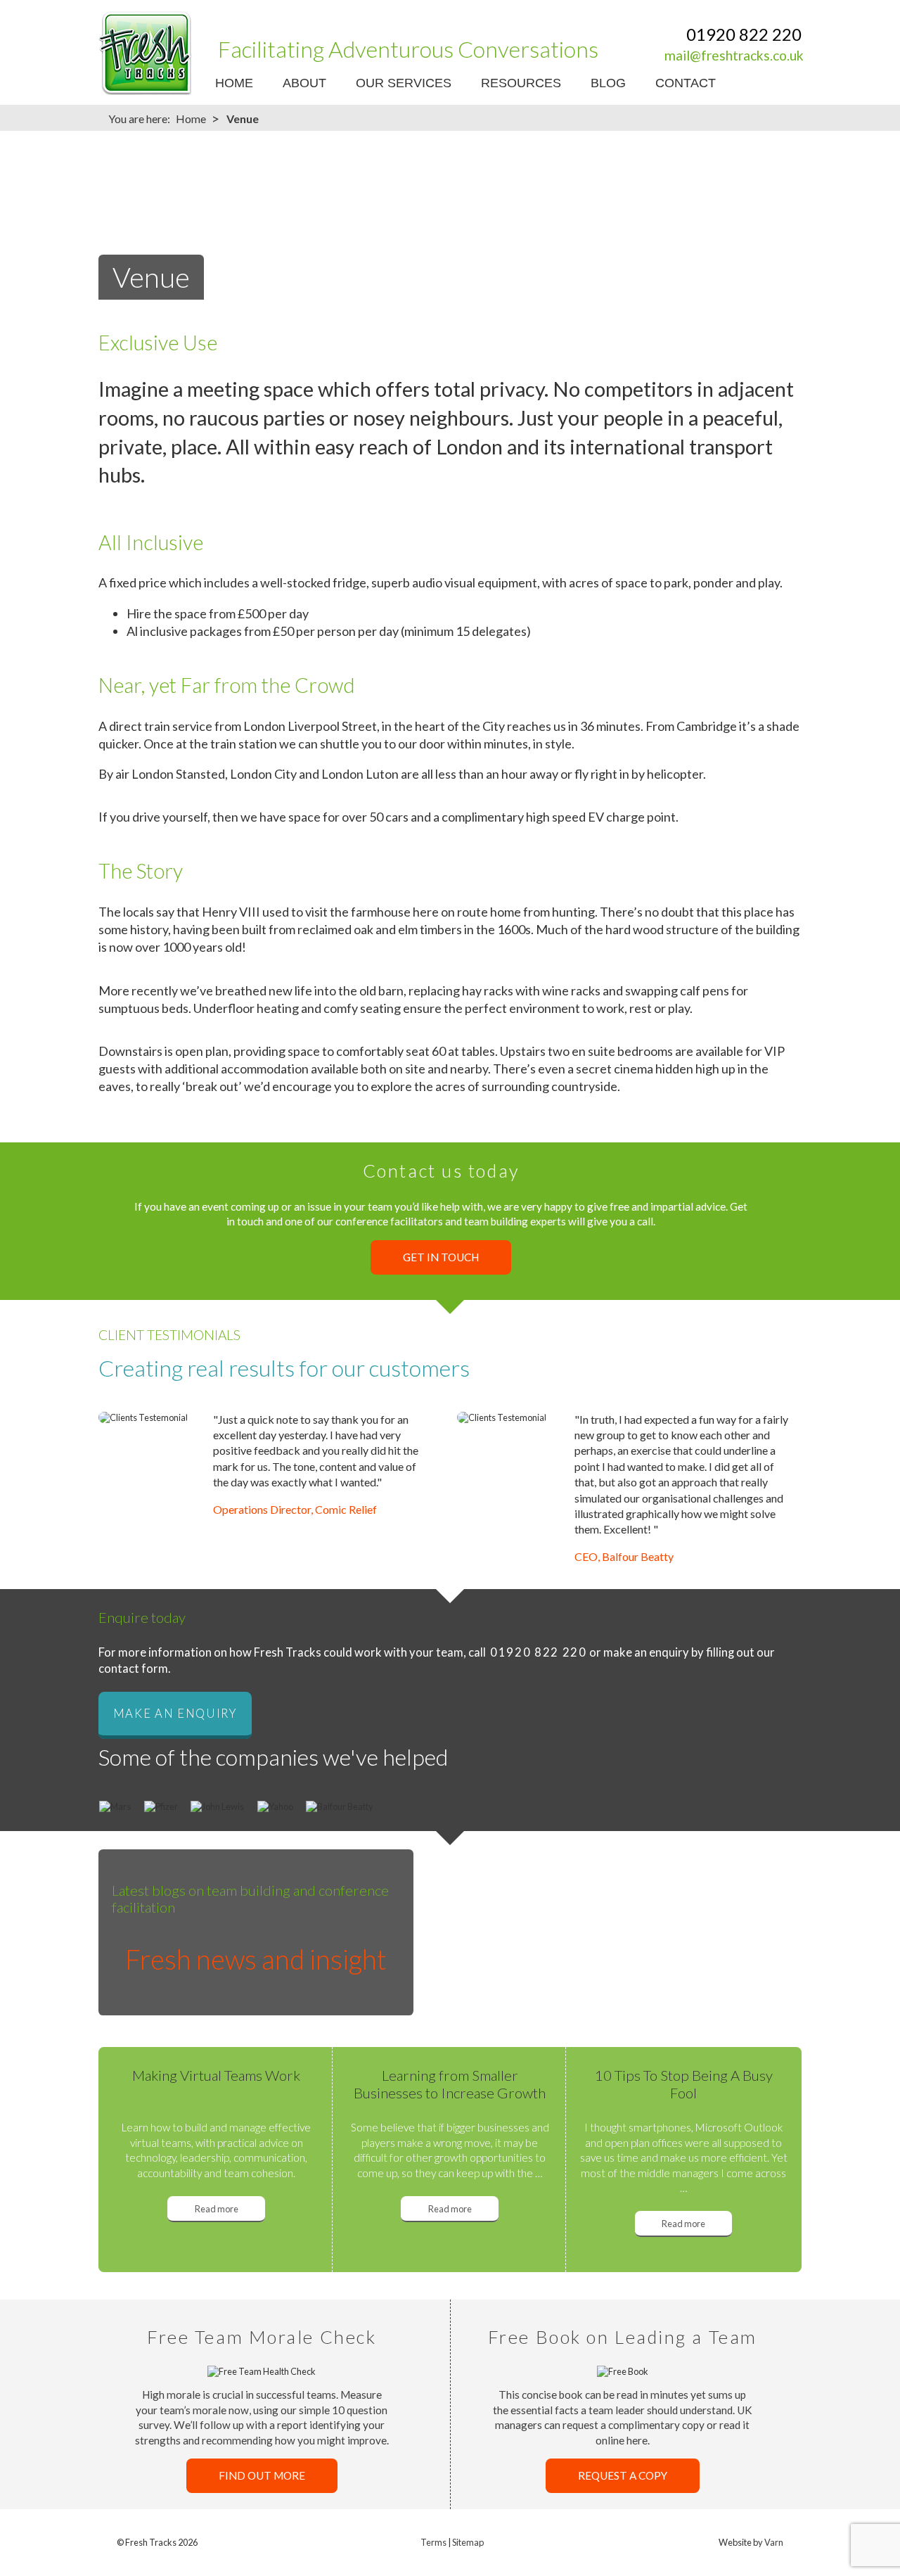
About (304, 83)
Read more (217, 2208)
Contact (686, 83)
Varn (774, 2542)
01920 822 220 (744, 34)
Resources (521, 83)
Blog (608, 83)
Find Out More (262, 2476)
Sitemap (468, 2542)
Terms (433, 2542)
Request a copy (623, 2476)
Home (234, 83)
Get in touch (441, 1258)
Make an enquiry (175, 1714)
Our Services (404, 83)
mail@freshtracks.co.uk (734, 55)
